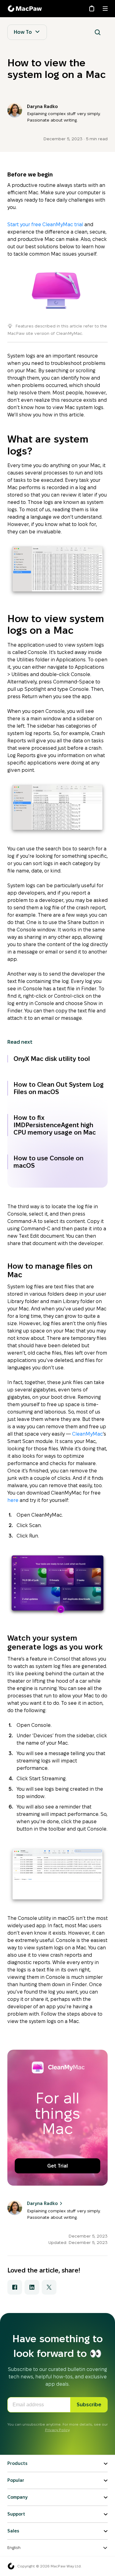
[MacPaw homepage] (11, 2566)
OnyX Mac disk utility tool (52, 1059)
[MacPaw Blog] (26, 9)
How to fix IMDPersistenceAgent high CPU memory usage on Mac (55, 1125)
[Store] (92, 9)
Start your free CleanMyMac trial (45, 224)
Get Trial (57, 2166)
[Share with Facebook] (15, 2287)
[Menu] (105, 9)
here (13, 1500)
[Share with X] (49, 2287)
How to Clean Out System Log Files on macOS (59, 1088)
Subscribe (89, 2405)
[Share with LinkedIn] (32, 2287)
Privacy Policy (57, 2430)
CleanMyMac (87, 1434)
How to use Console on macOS (48, 1162)
